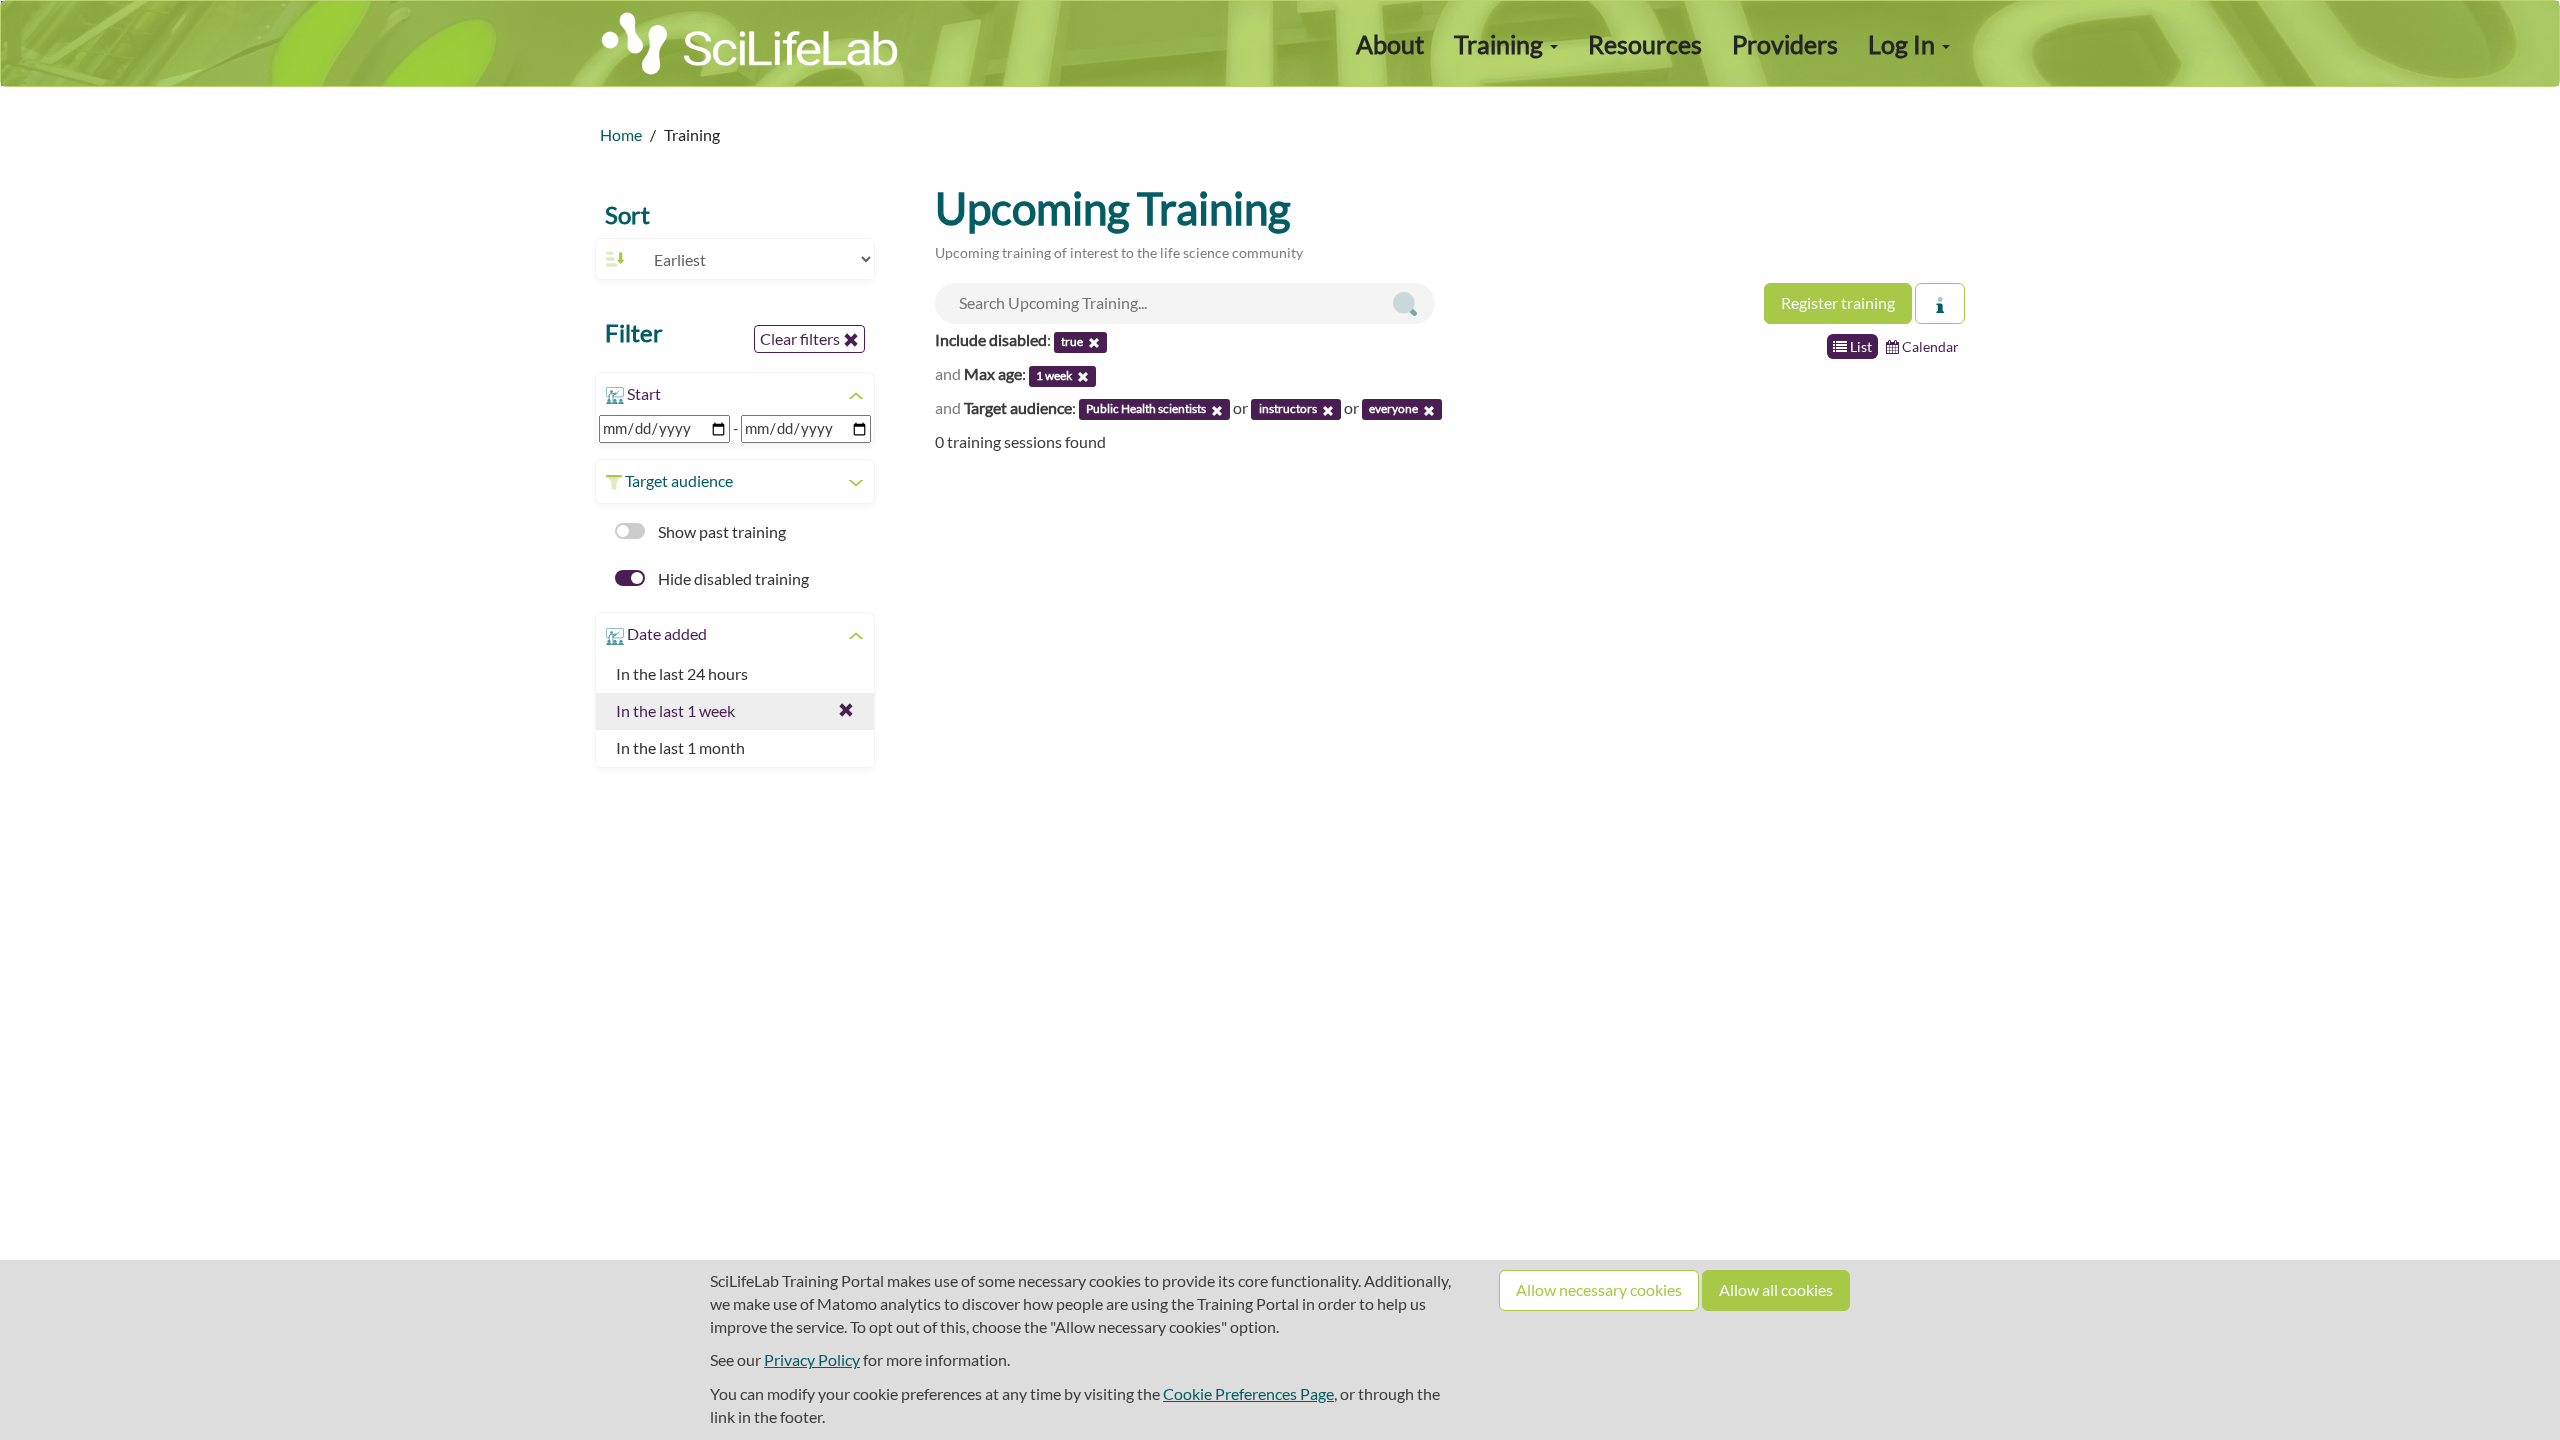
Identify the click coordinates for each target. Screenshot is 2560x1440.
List (1859, 346)
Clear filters (801, 338)
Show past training (720, 531)
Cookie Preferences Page (1248, 1393)
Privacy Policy (812, 1359)
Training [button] (1501, 44)
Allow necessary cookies (1599, 1289)
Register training (1838, 302)
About (1390, 44)
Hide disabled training (732, 578)
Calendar (1929, 346)
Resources (1645, 44)
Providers (1785, 44)
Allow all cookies (1776, 1289)
